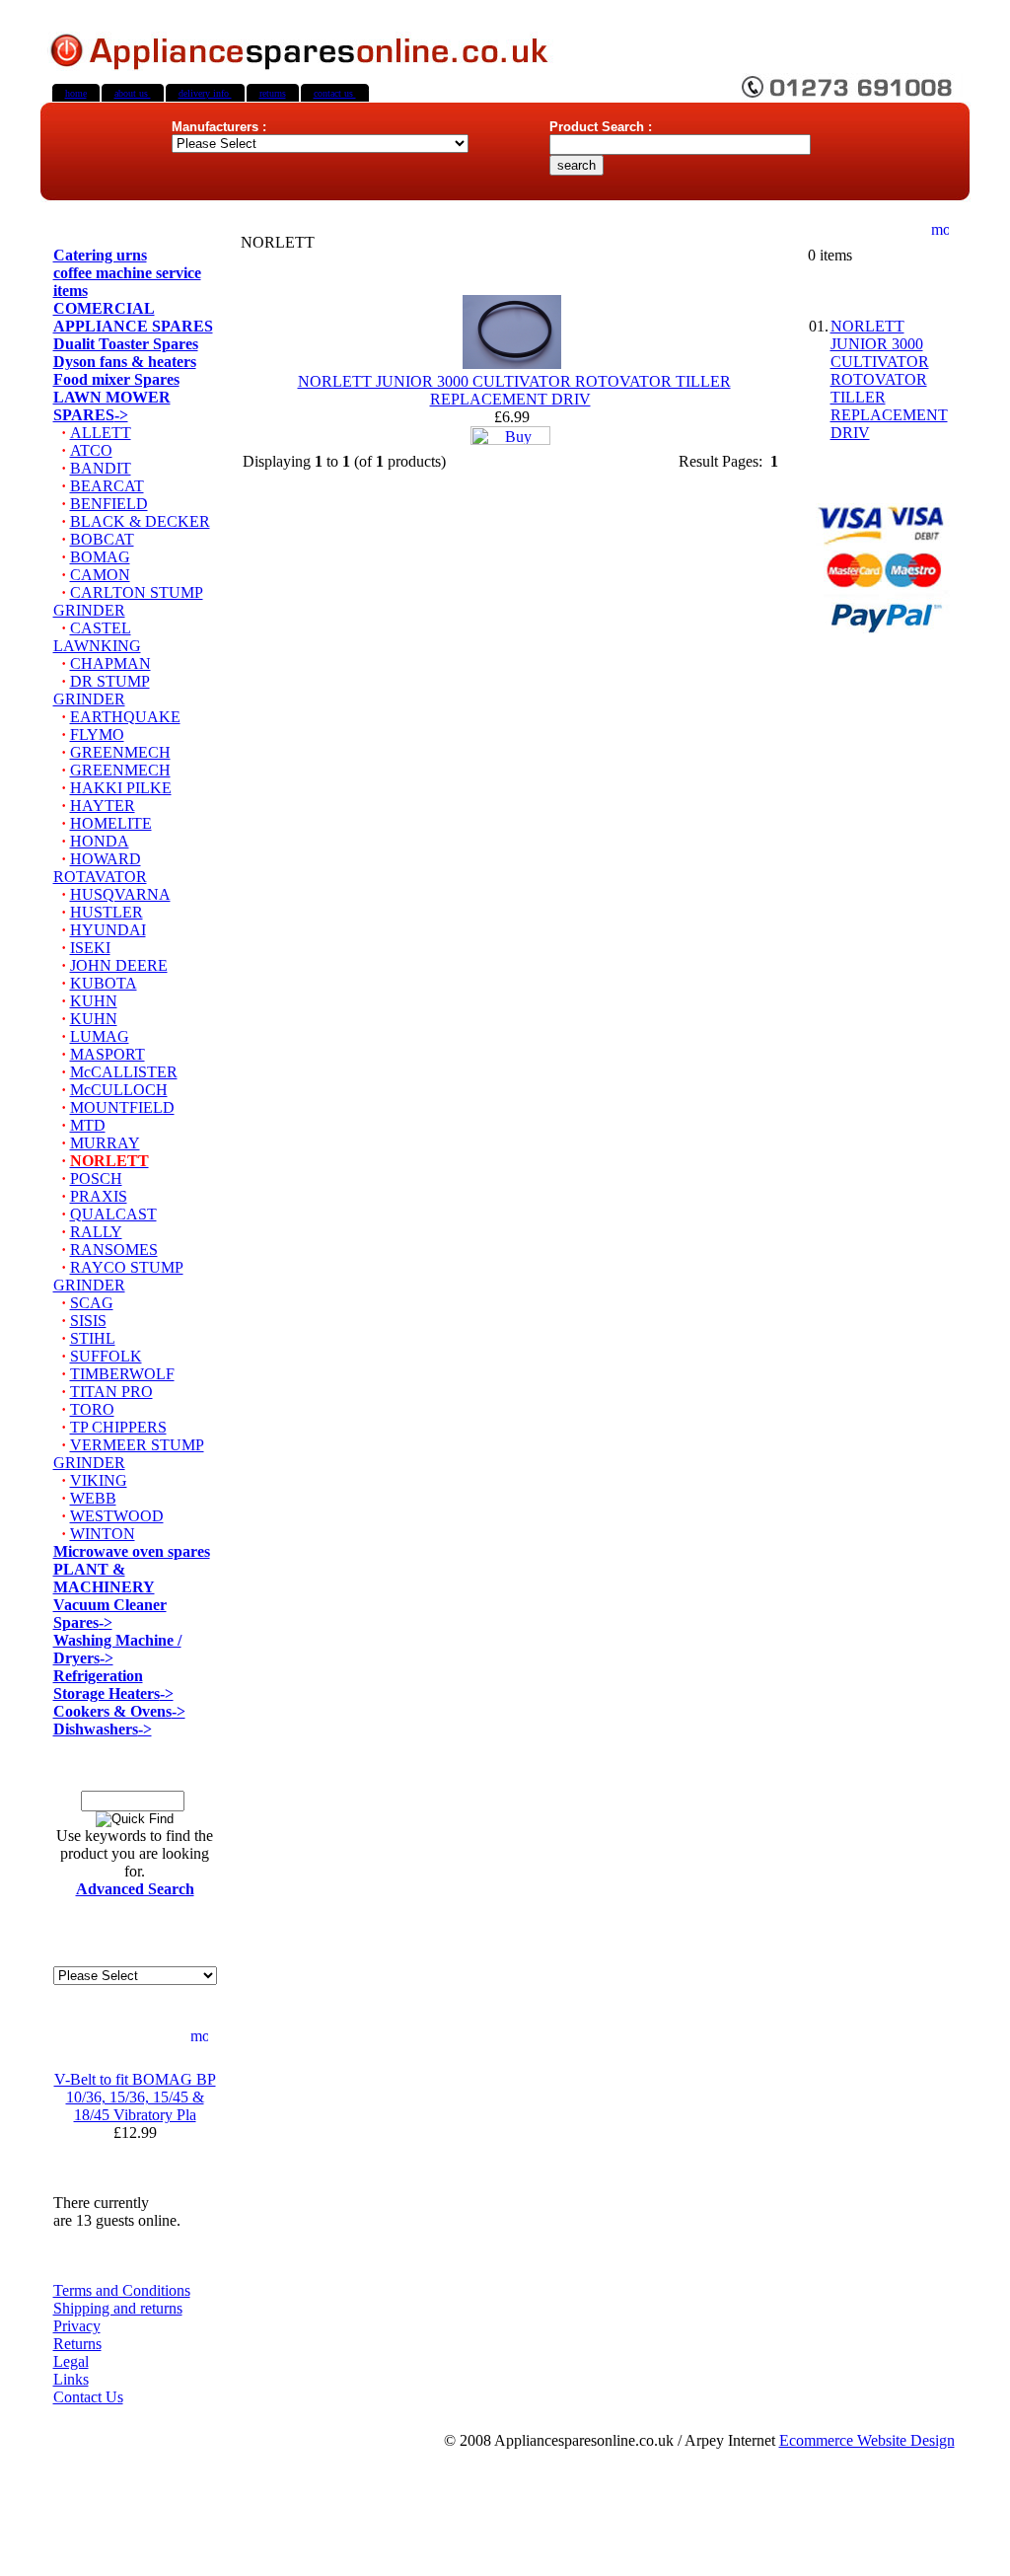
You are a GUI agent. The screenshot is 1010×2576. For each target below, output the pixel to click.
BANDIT (101, 468)
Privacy (77, 2326)
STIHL (93, 1338)
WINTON (103, 1534)
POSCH (96, 1178)
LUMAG (100, 1036)
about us (133, 93)
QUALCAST (113, 1214)
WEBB (93, 1498)
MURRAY (105, 1143)
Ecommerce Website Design (867, 2440)
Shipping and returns (118, 2308)
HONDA (100, 841)
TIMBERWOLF (122, 1374)
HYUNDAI (108, 930)
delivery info (205, 93)
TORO (92, 1409)
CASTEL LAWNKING (97, 637)
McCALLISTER (124, 1072)
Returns (77, 2344)
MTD (88, 1125)
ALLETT (101, 433)
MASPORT (108, 1054)
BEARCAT (107, 486)
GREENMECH (120, 752)
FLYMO (97, 735)
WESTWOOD (117, 1516)
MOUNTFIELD (122, 1107)
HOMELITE (111, 823)
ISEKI (90, 948)
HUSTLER (107, 912)
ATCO (91, 450)
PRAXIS (99, 1196)
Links (71, 2379)
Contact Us (88, 2397)
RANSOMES (114, 1250)
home (76, 93)
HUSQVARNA (120, 894)
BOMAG (100, 557)
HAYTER (103, 806)
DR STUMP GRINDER (102, 690)
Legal (71, 2361)
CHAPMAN (110, 663)
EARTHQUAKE (125, 717)
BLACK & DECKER (140, 521)
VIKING (99, 1480)
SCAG (92, 1303)
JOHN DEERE (119, 965)
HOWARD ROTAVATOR (100, 868)
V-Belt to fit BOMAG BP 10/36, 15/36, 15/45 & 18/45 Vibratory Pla (135, 2097)
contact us (335, 93)
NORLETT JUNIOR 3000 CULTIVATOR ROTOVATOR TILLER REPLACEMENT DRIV (514, 390)
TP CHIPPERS (118, 1427)
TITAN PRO (111, 1392)
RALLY (96, 1232)
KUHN (94, 1001)
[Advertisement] (505, 2521)
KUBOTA (104, 983)
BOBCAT (102, 539)
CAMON (100, 575)
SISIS (88, 1321)
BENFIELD (109, 504)
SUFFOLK (106, 1356)
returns (273, 93)
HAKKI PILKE (121, 788)
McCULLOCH (119, 1090)
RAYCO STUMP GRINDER (118, 1276)
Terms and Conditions (122, 2290)
